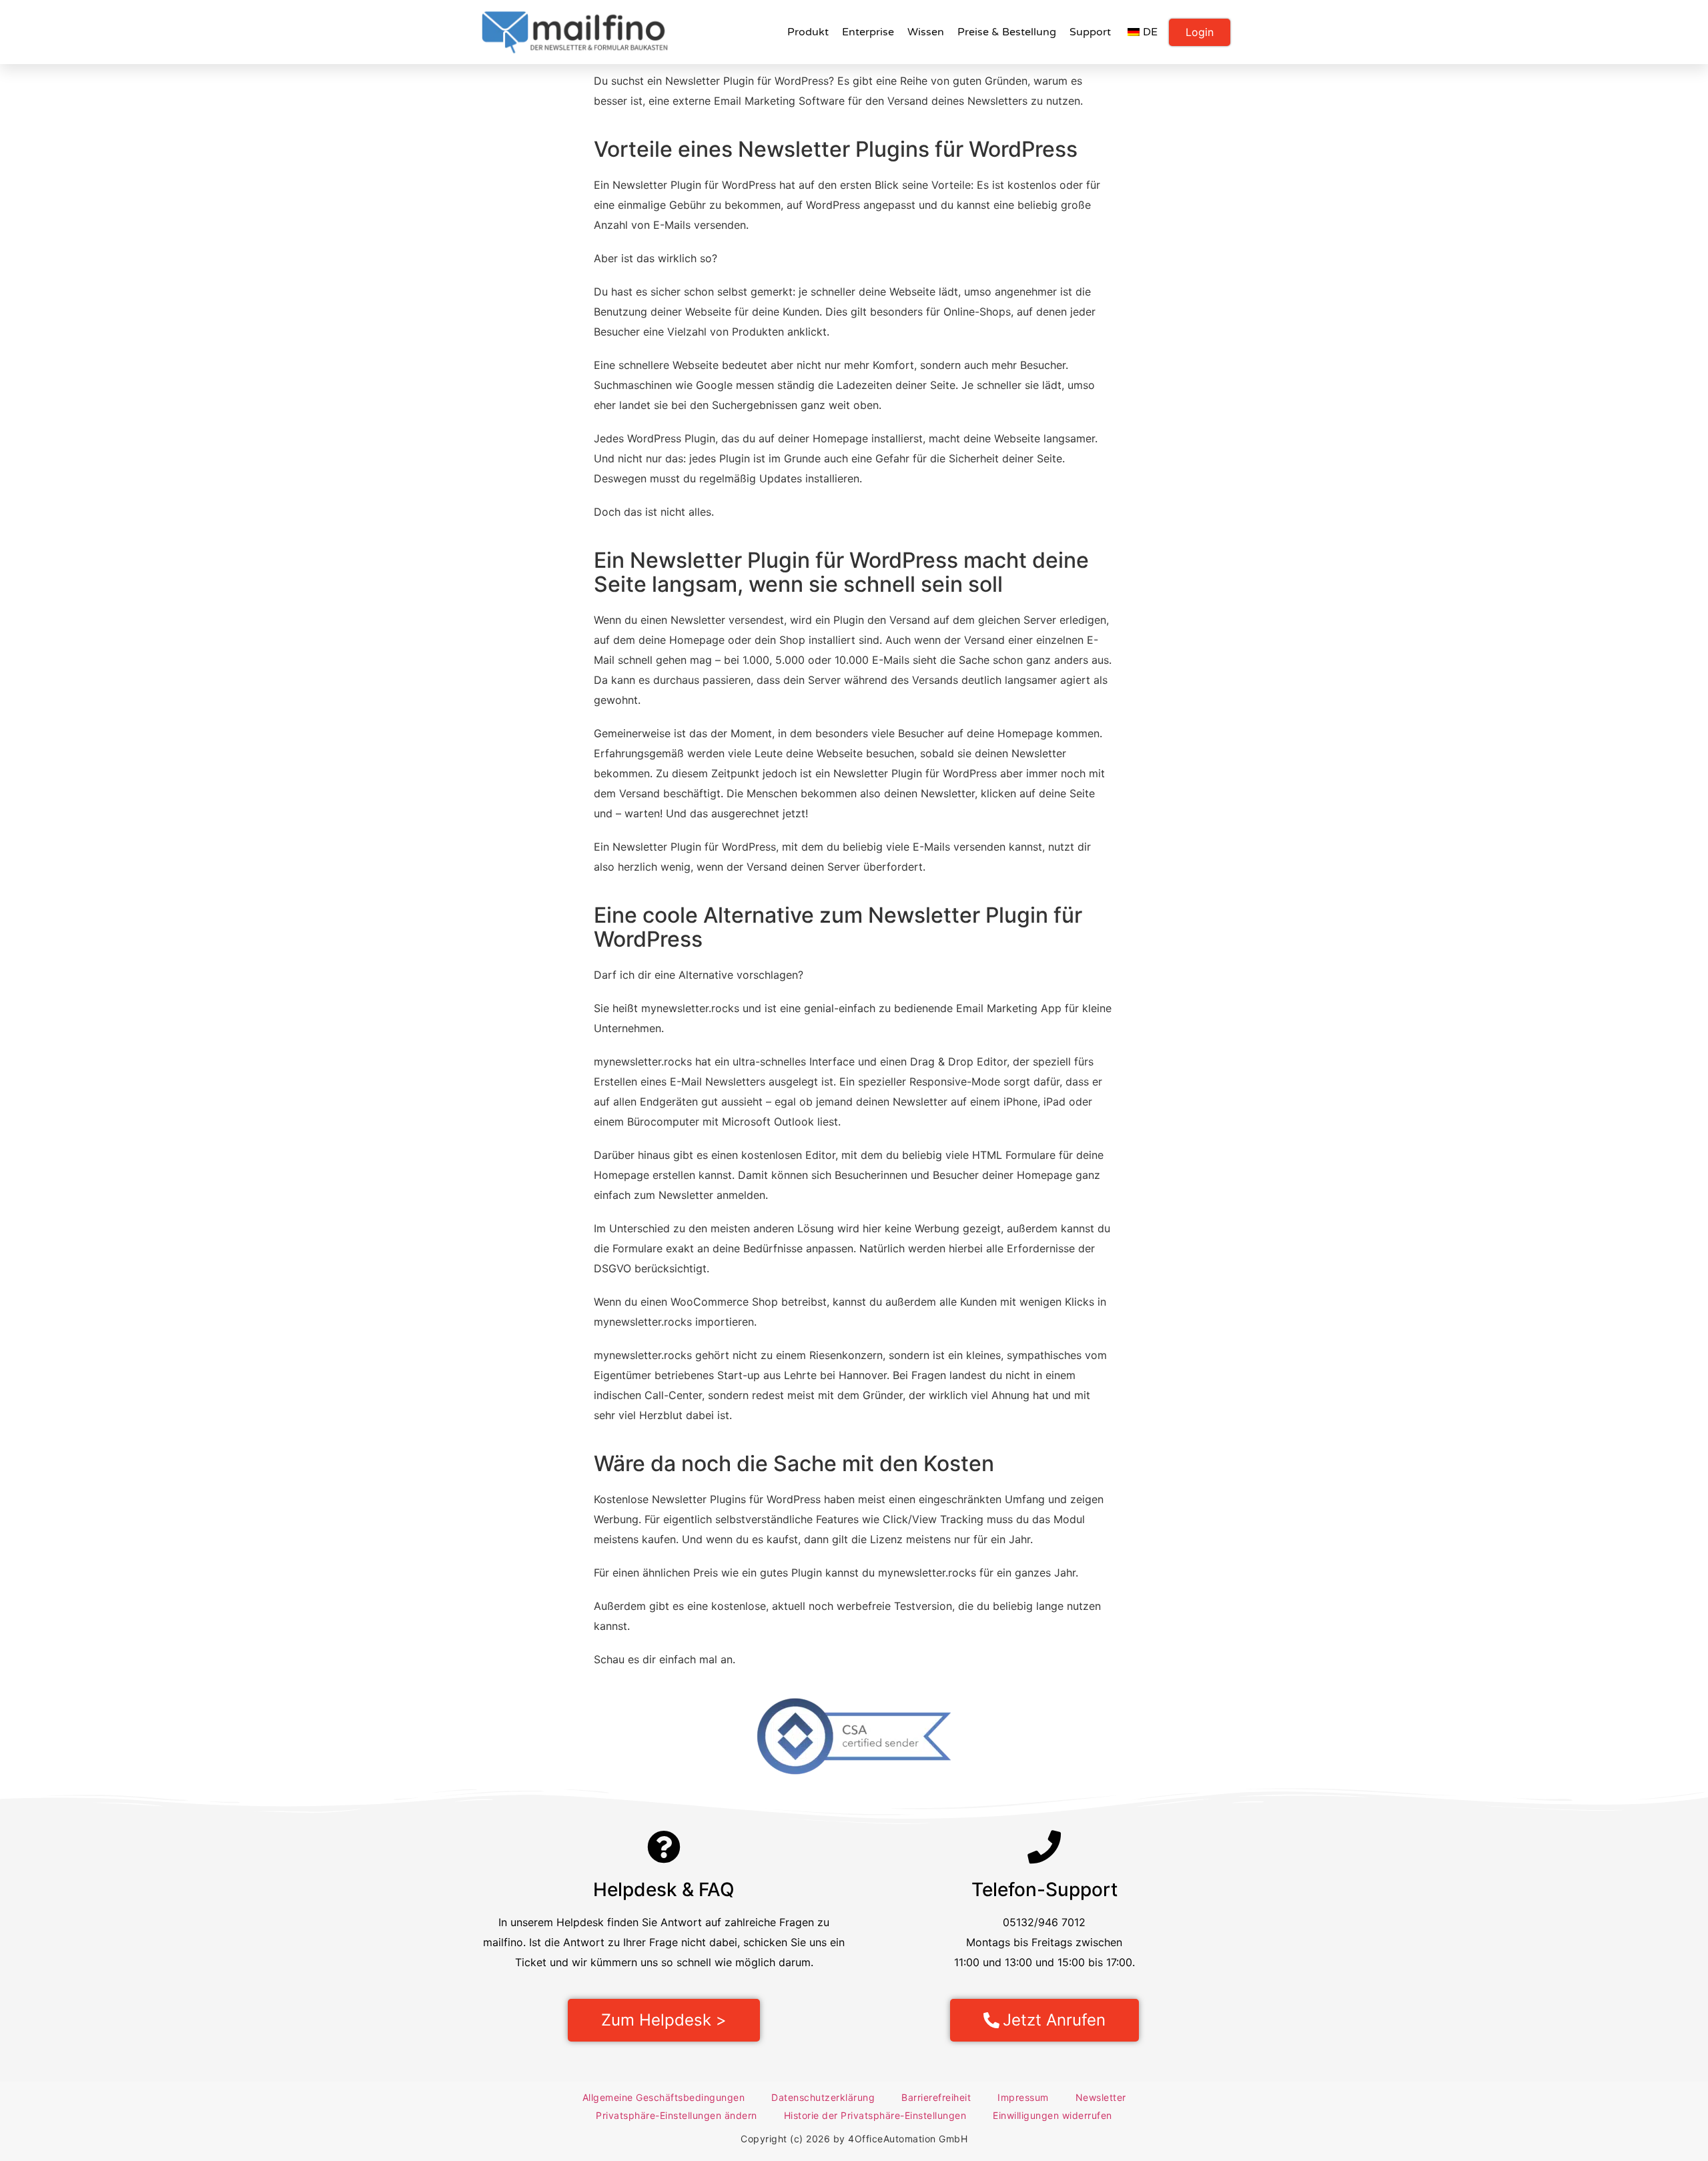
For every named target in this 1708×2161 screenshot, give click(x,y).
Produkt (808, 32)
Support (1090, 32)
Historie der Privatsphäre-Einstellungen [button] (875, 2115)
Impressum (1023, 2097)
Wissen (926, 32)
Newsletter (1101, 2097)
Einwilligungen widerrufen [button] (1052, 2115)
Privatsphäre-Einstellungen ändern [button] (677, 2115)
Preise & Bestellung (1007, 32)
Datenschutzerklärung (823, 2097)
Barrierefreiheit (936, 2097)
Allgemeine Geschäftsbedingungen (664, 2097)
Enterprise (868, 32)
